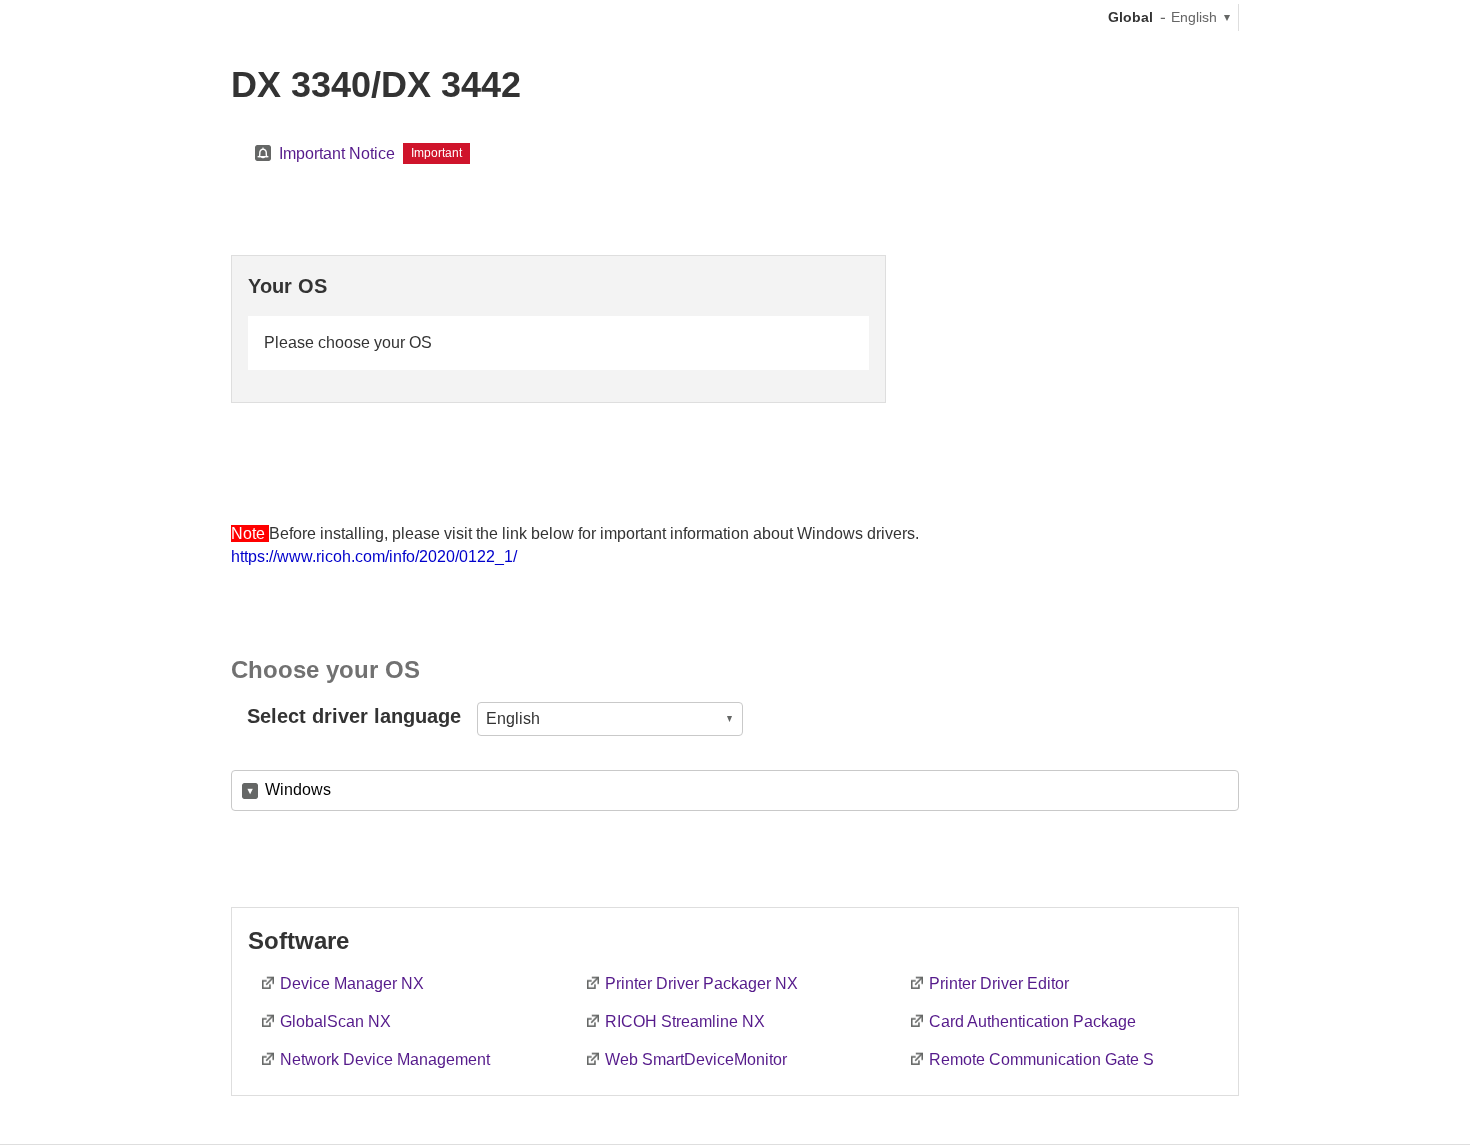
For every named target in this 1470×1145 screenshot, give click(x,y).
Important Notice (337, 153)
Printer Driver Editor (999, 983)
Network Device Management (385, 1059)
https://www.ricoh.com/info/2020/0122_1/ (374, 556)
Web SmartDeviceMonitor (696, 1059)
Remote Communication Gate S (1041, 1059)
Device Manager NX (352, 983)
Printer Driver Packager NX (701, 983)
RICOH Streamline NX (685, 1021)
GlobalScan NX (335, 1021)
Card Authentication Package (1032, 1021)
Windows (298, 789)
